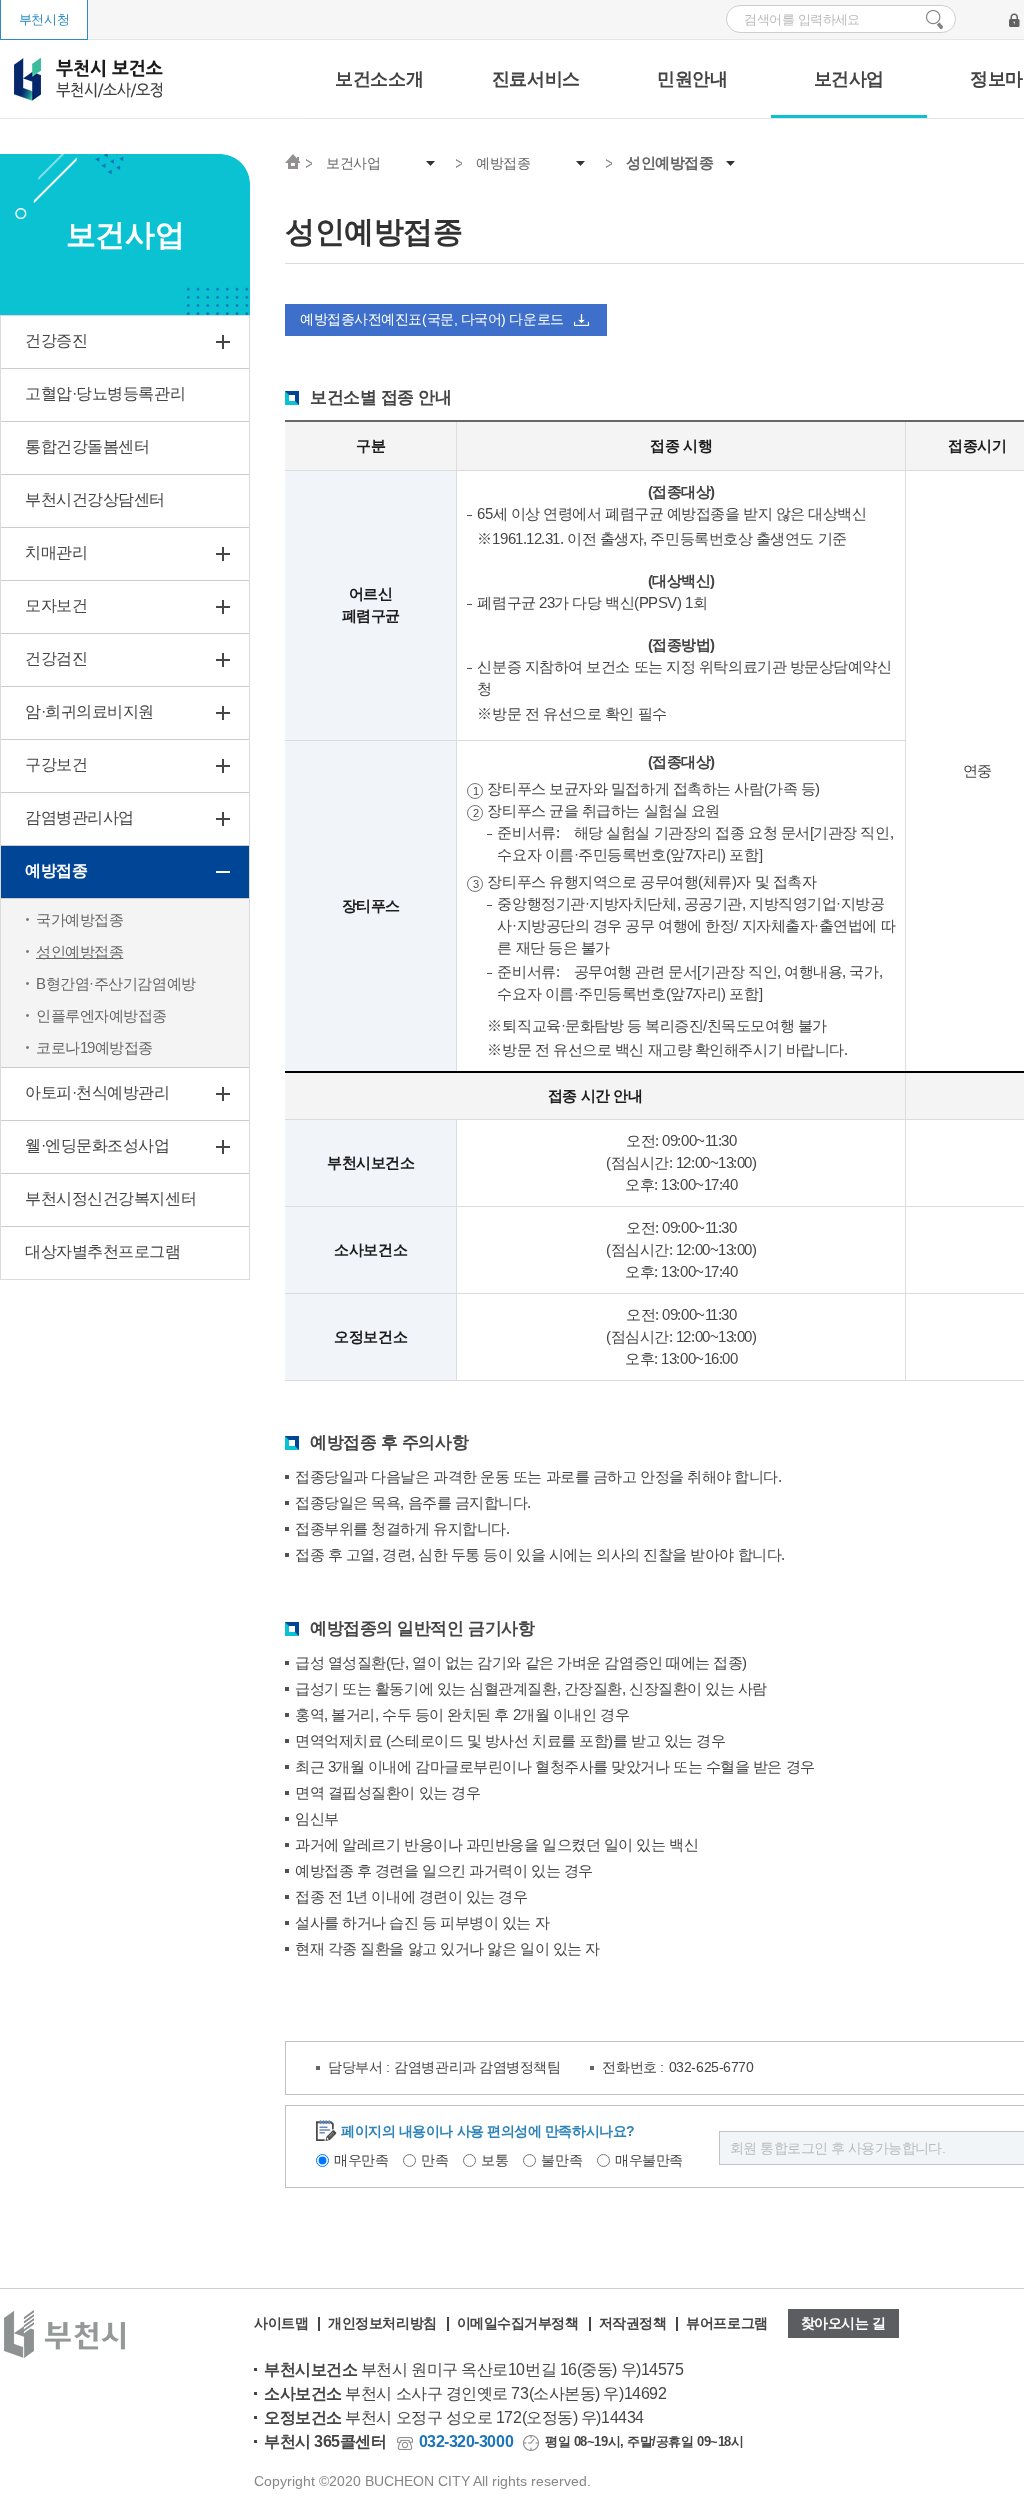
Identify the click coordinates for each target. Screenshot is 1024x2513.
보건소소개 (379, 79)
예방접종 (503, 163)
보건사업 (849, 79)
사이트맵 (281, 2323)
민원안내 (692, 79)
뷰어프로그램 (726, 2323)
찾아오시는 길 (843, 2323)
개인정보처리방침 (382, 2323)
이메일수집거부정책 (518, 2323)
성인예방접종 (669, 162)
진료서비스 (536, 79)
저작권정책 (633, 2323)
